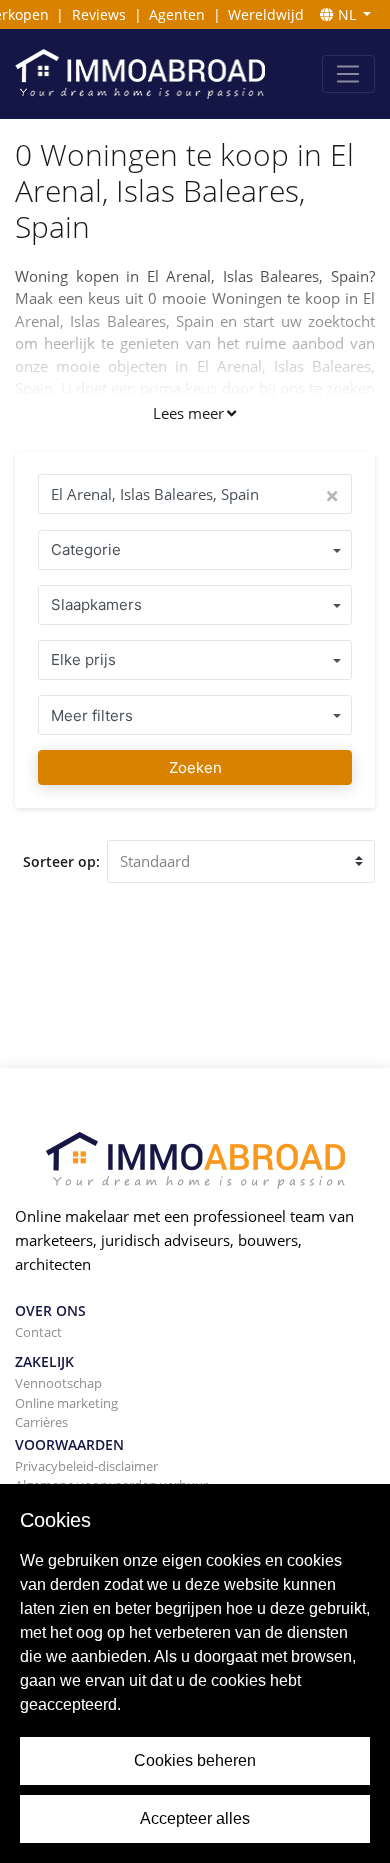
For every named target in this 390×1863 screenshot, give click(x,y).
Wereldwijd (266, 14)
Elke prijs (83, 659)
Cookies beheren (195, 1760)
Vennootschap (58, 1383)
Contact (38, 1332)
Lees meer (188, 413)
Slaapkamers (96, 604)
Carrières (41, 1422)
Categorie (86, 549)
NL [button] (347, 14)
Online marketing (66, 1403)
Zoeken (195, 767)
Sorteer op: (61, 861)
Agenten (177, 14)
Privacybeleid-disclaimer (86, 1466)
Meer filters (92, 715)
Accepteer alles (195, 1818)
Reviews (99, 14)
